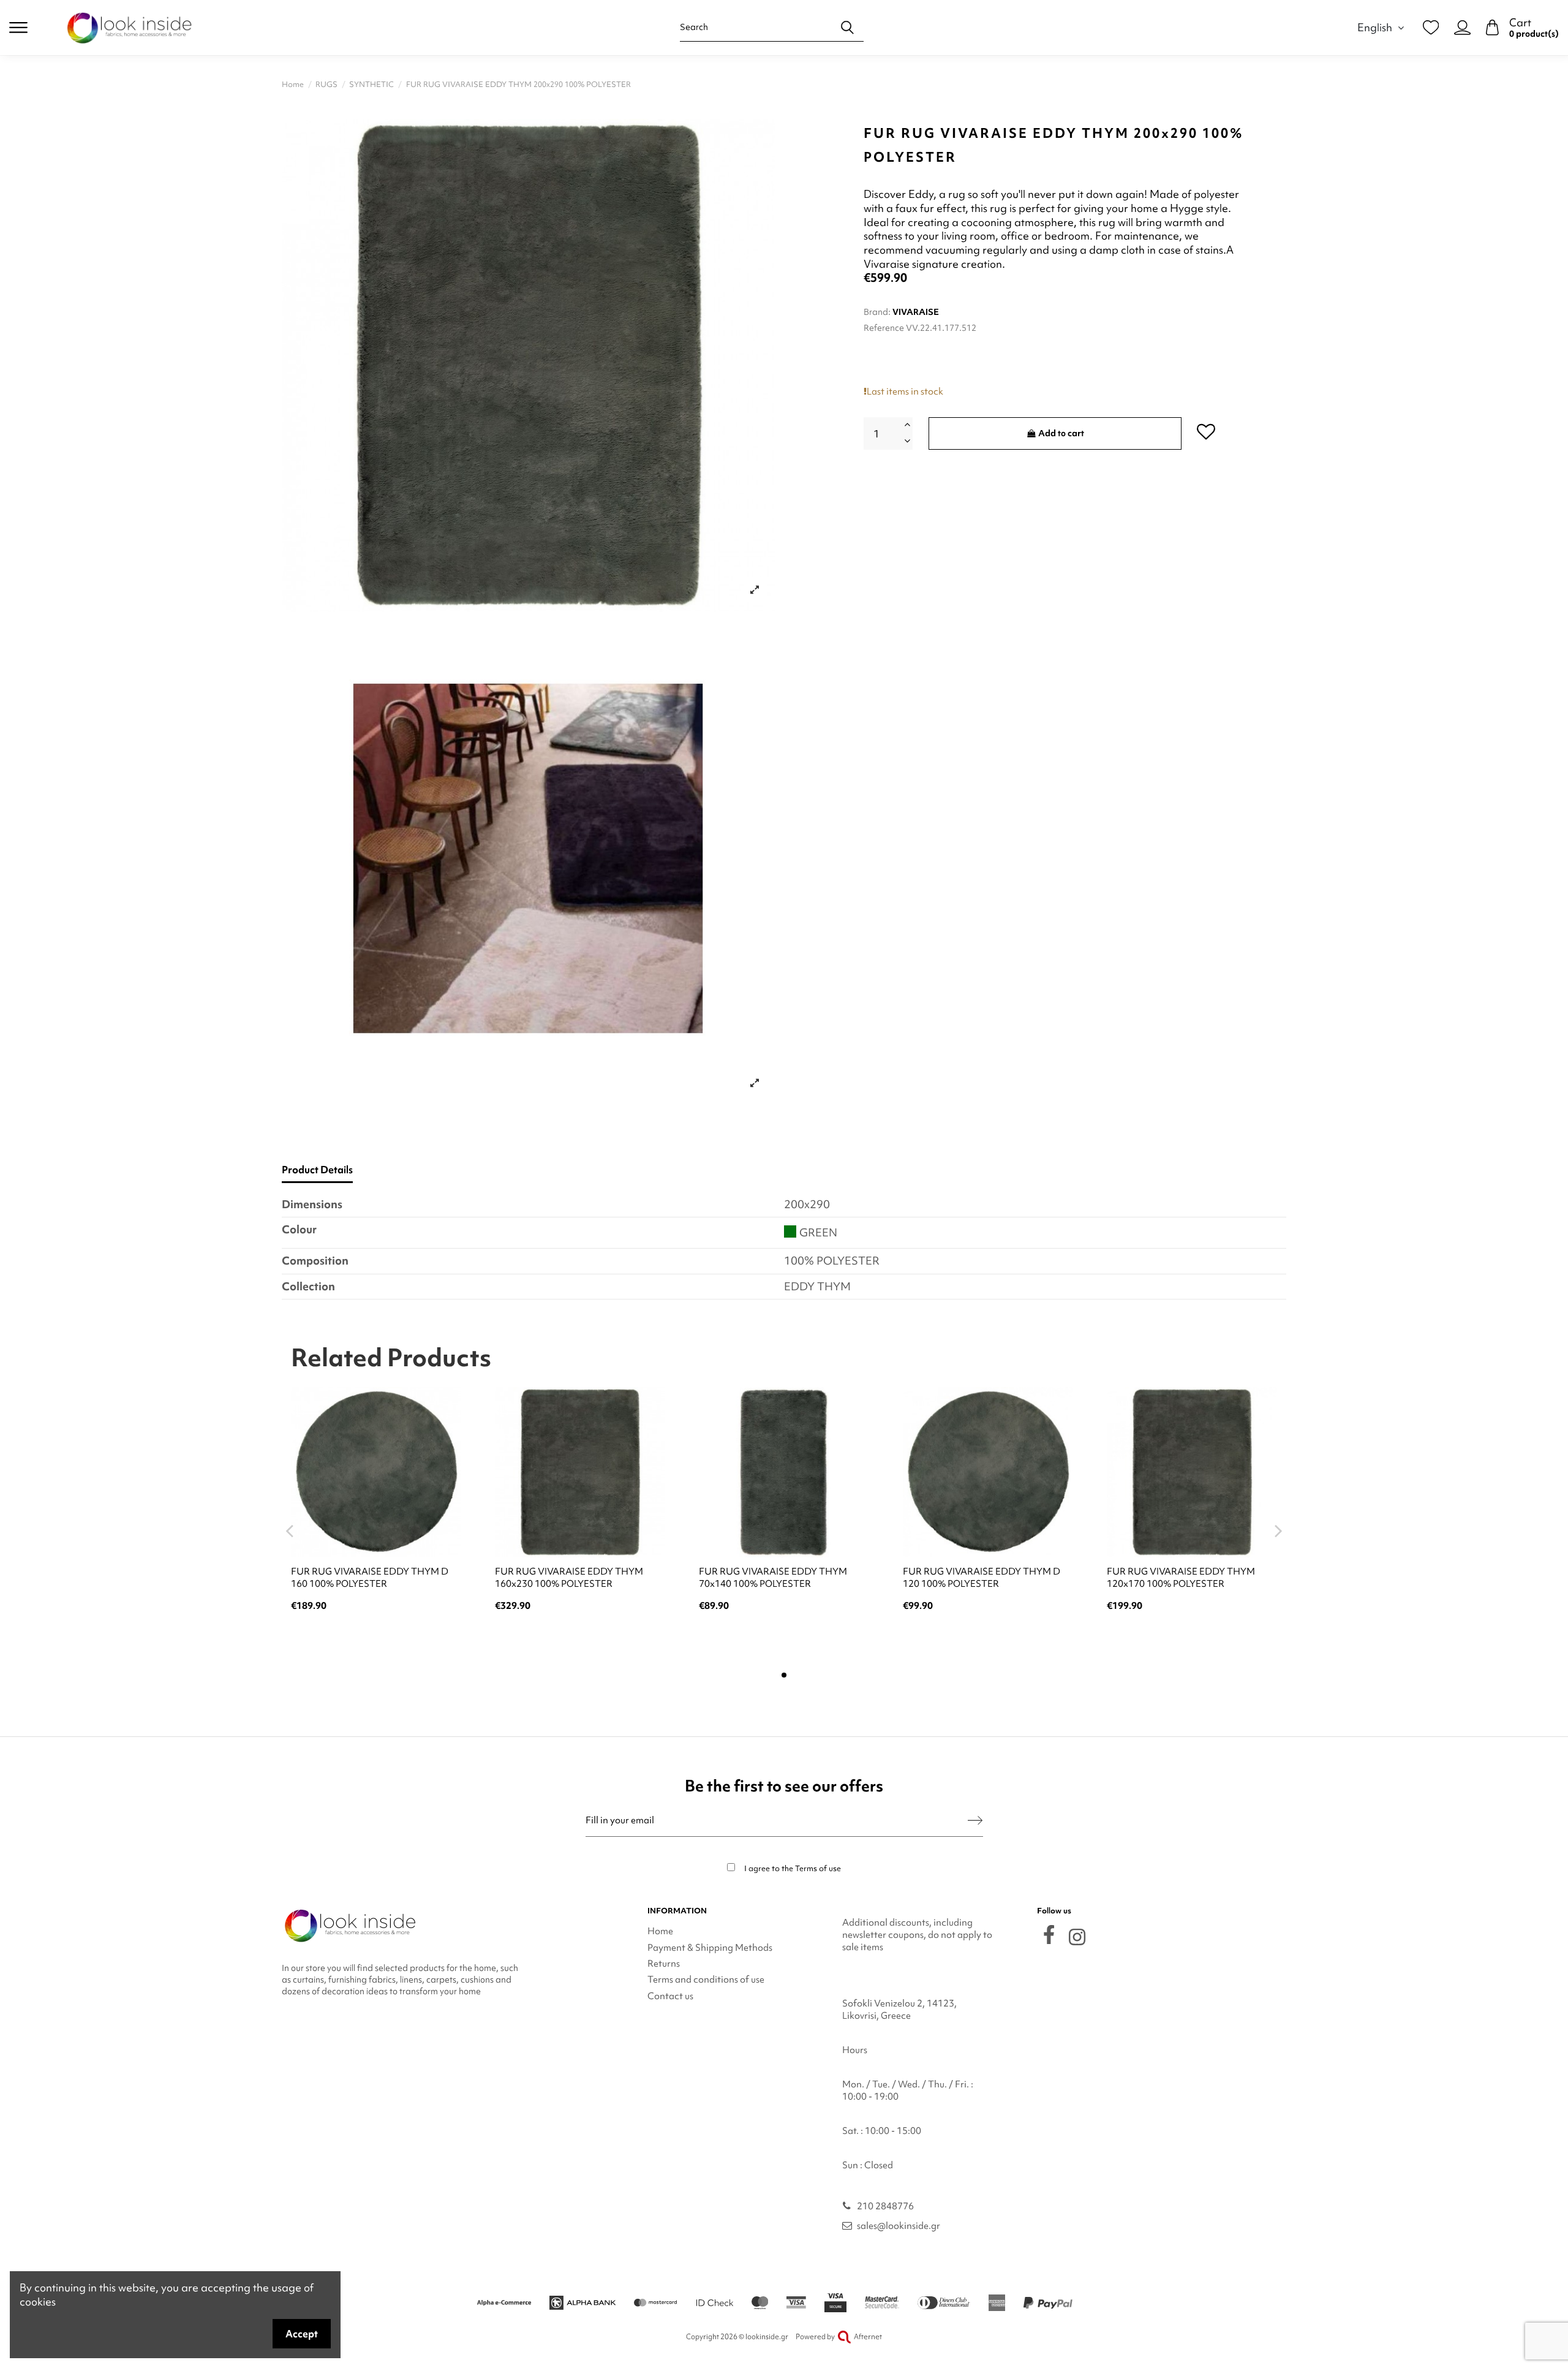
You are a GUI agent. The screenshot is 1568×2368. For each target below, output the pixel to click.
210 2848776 (885, 2206)
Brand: (877, 312)
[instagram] (1077, 1937)
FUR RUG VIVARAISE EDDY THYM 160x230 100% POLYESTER (569, 1578)
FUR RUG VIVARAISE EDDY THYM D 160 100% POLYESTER (370, 1578)
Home (660, 1931)
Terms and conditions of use (706, 1980)
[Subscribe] (975, 1821)
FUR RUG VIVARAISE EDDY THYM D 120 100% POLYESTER (982, 1578)
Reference (884, 328)
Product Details (317, 1170)
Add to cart (1061, 433)
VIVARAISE (916, 312)
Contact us (670, 1996)
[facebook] (1049, 1935)
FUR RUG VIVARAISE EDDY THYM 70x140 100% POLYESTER (773, 1578)
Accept (302, 2334)
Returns (664, 1964)
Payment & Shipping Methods (710, 1948)
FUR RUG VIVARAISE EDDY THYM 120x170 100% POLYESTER (1181, 1578)
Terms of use (818, 1868)
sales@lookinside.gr (899, 2226)
